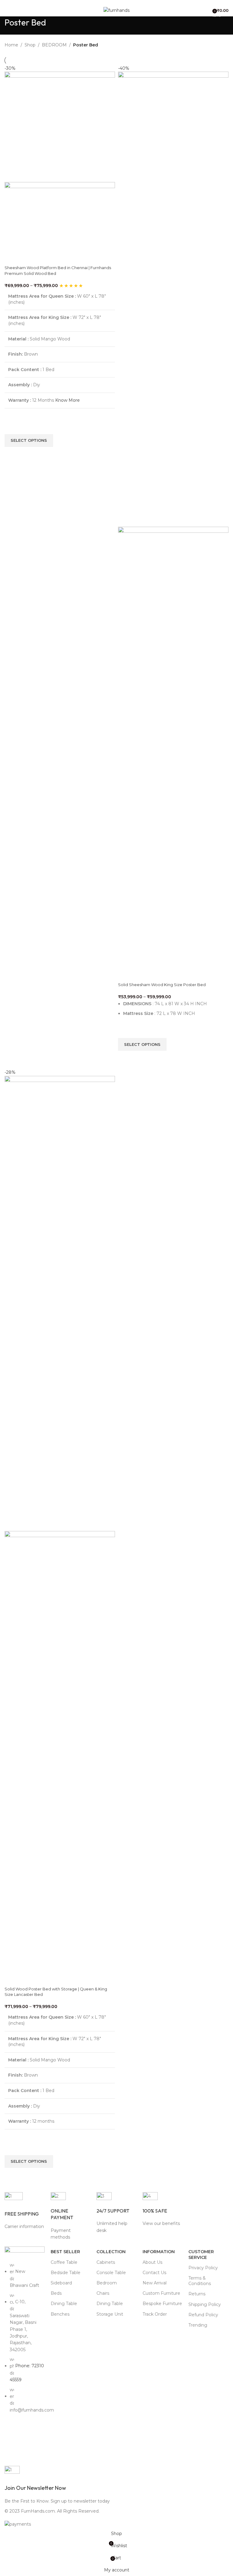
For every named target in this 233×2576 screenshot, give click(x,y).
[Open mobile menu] (7, 10)
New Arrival (155, 2283)
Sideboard (61, 2283)
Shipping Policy (205, 2304)
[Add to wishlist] (12, 427)
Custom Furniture (161, 2293)
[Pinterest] (12, 2450)
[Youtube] (29, 2433)
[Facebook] (12, 2433)
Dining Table (64, 2304)
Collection (111, 2252)
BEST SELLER (65, 2252)
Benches (60, 2314)
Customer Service (201, 2254)
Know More (68, 400)
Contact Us (154, 2273)
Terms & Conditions (200, 2281)
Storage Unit (110, 2314)
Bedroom (107, 2283)
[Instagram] (29, 2450)
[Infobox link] (25, 2211)
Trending (198, 2325)
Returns (197, 2294)
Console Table (111, 2273)
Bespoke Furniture (162, 2304)
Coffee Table (64, 2262)
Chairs (103, 2293)
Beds (56, 2293)
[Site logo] (116, 10)
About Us (152, 2262)
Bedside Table (66, 2273)
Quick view (12, 455)
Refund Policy (203, 2315)
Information (159, 2252)
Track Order (155, 2314)
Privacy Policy (203, 2268)
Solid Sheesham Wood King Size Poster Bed (162, 985)
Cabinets (106, 2262)
